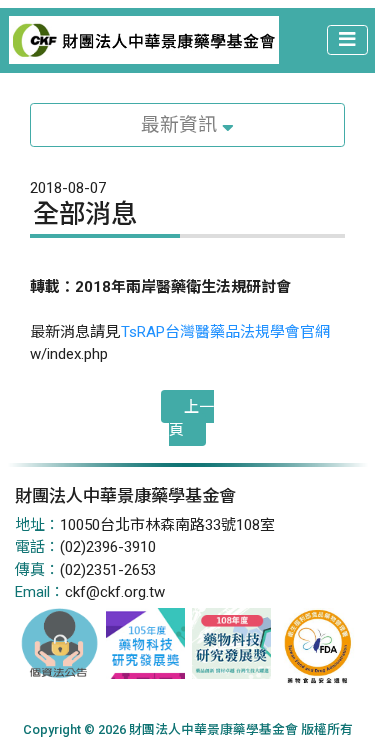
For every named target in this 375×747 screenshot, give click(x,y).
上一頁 (191, 418)
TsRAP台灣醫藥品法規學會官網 (225, 332)
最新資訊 (181, 125)
